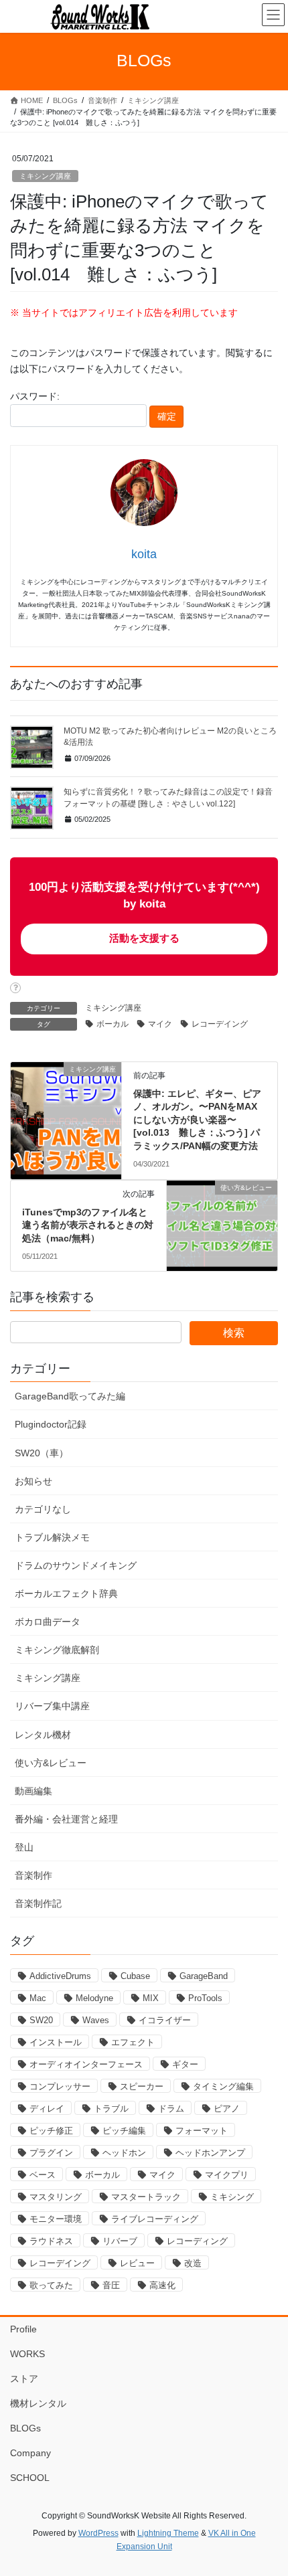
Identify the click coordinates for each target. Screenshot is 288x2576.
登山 (24, 1847)
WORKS (27, 2354)
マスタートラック (146, 2197)
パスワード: (35, 396)
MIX (151, 1998)
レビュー (137, 2263)
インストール (56, 2042)
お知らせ (33, 1481)
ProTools (205, 1998)
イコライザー (165, 2020)
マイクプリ (227, 2175)
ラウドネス (51, 2241)
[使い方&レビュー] (222, 1211)
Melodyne (94, 1998)
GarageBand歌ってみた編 (70, 1396)
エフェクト (133, 2042)
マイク (160, 1024)
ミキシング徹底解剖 (57, 1650)
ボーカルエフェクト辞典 (66, 1594)
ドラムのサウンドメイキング (76, 1565)
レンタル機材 (43, 1735)
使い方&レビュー (51, 1763)
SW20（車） (42, 1453)
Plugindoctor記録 (51, 1424)
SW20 (41, 2020)
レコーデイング (220, 1024)
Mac (38, 1998)
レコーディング (197, 2241)
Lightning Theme (168, 2533)
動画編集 (33, 1791)
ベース (43, 2175)
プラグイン (51, 2153)
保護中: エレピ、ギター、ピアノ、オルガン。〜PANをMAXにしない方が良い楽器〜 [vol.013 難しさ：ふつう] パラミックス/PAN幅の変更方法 (197, 1120)
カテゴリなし (43, 1509)
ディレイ (47, 2109)
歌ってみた (51, 2285)
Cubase (135, 1976)
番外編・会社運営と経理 (66, 1819)
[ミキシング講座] (66, 1090)
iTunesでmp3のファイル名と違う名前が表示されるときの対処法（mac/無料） (88, 1225)
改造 (193, 2263)
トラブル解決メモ (52, 1537)
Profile (23, 2329)
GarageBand (204, 1976)
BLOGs (25, 2428)
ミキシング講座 (45, 176)
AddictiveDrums (60, 1976)
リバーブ (120, 2241)
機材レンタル (38, 2403)
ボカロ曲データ (48, 1622)
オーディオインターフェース (86, 2064)
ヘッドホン (124, 2153)
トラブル (111, 2109)
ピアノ (227, 2109)
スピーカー (142, 2086)
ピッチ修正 (51, 2131)
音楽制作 (33, 1875)
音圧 (111, 2285)
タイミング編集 (223, 2086)
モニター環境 (56, 2219)
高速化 (162, 2285)
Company (30, 2453)
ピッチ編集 (124, 2131)
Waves (96, 2020)
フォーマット (202, 2131)
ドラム (171, 2109)
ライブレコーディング (155, 2219)
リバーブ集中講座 (52, 1706)
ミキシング (232, 2197)
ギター (185, 2064)
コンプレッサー (60, 2086)
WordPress (98, 2533)
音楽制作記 (38, 1903)
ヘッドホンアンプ (210, 2153)
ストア (24, 2379)
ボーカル (113, 1024)
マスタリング (56, 2197)
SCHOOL (30, 2478)
